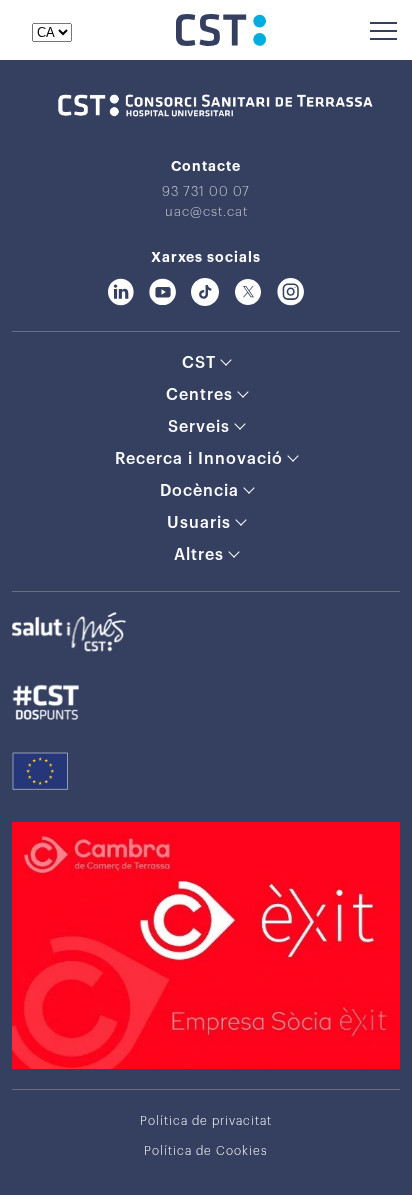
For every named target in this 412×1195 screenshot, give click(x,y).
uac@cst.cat (206, 211)
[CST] (221, 41)
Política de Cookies (206, 1151)
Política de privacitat (206, 1121)
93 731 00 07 (206, 191)
